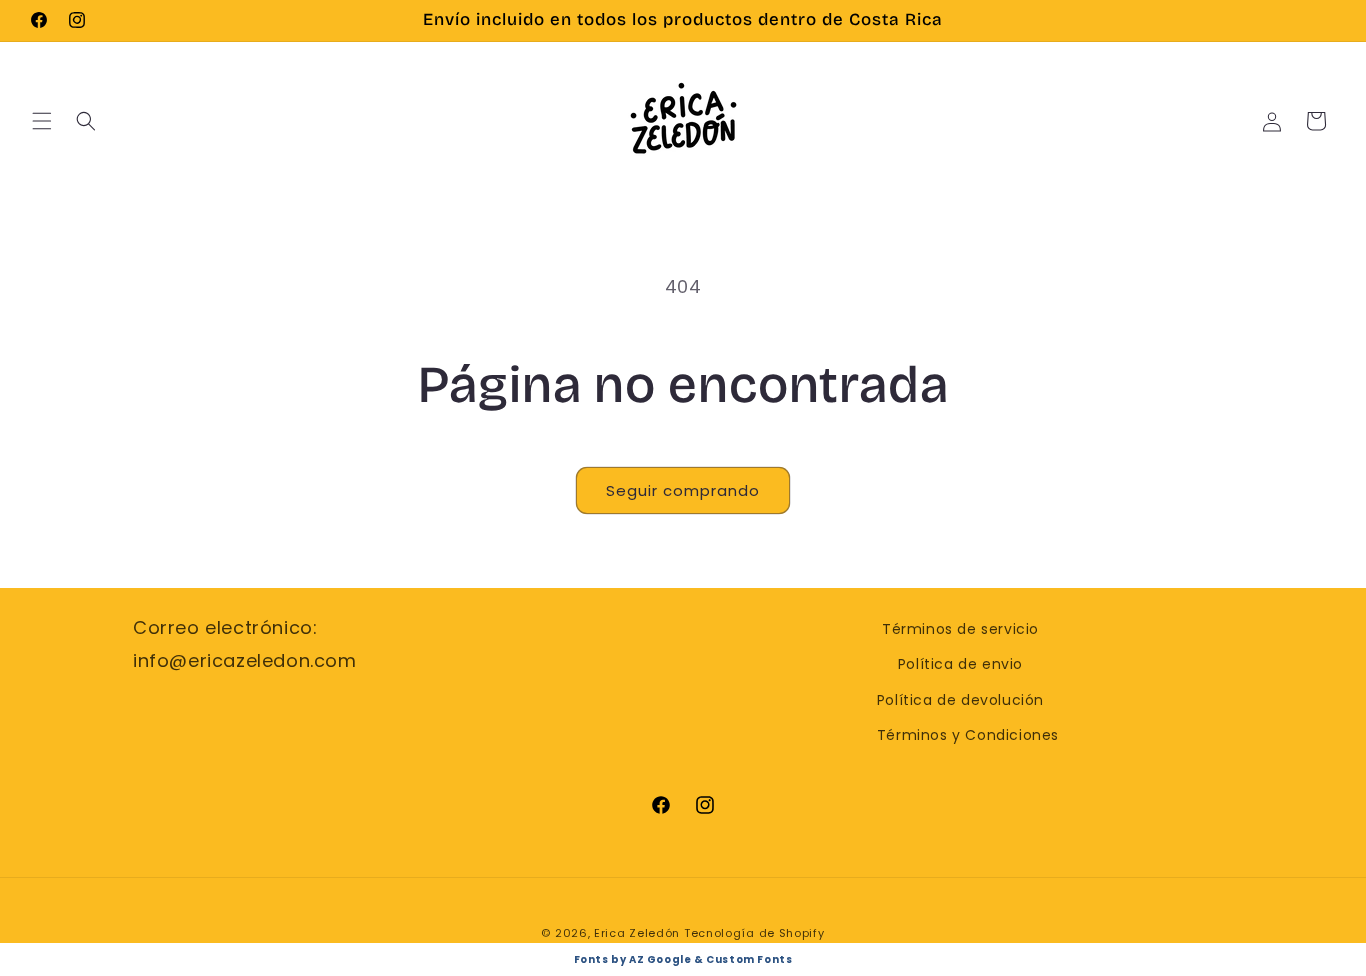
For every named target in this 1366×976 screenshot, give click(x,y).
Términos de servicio (960, 629)
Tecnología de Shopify (754, 933)
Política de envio (960, 664)
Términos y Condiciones (968, 735)
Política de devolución (960, 700)
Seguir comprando (683, 490)
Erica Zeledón (637, 933)
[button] (42, 121)
